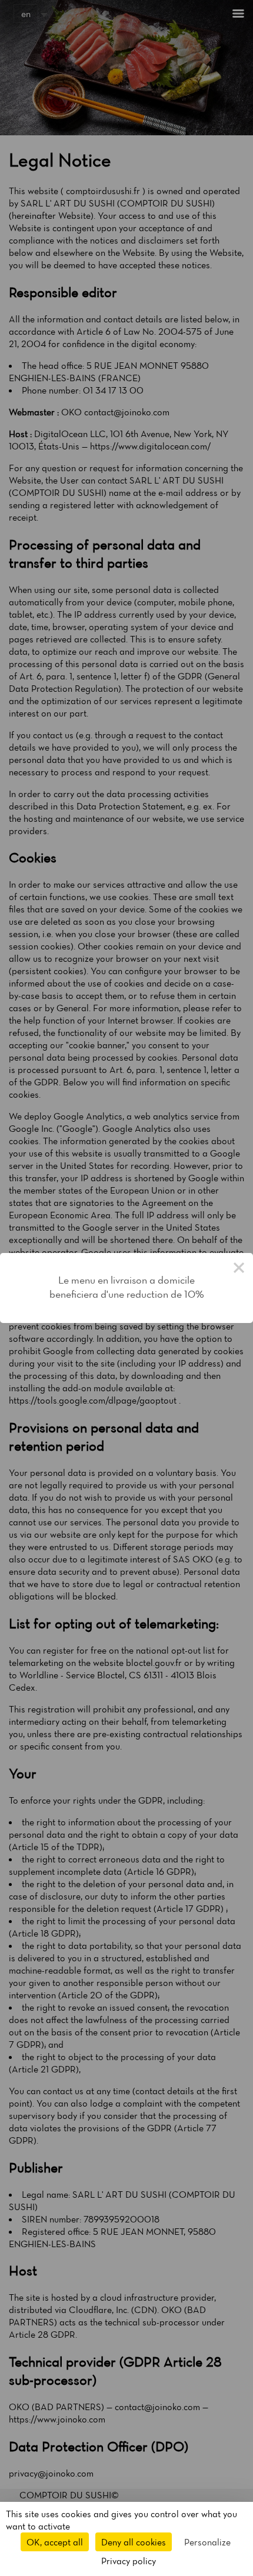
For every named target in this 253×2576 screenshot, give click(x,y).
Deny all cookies (134, 2542)
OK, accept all (55, 2542)
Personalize (207, 2542)
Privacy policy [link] (129, 2561)
